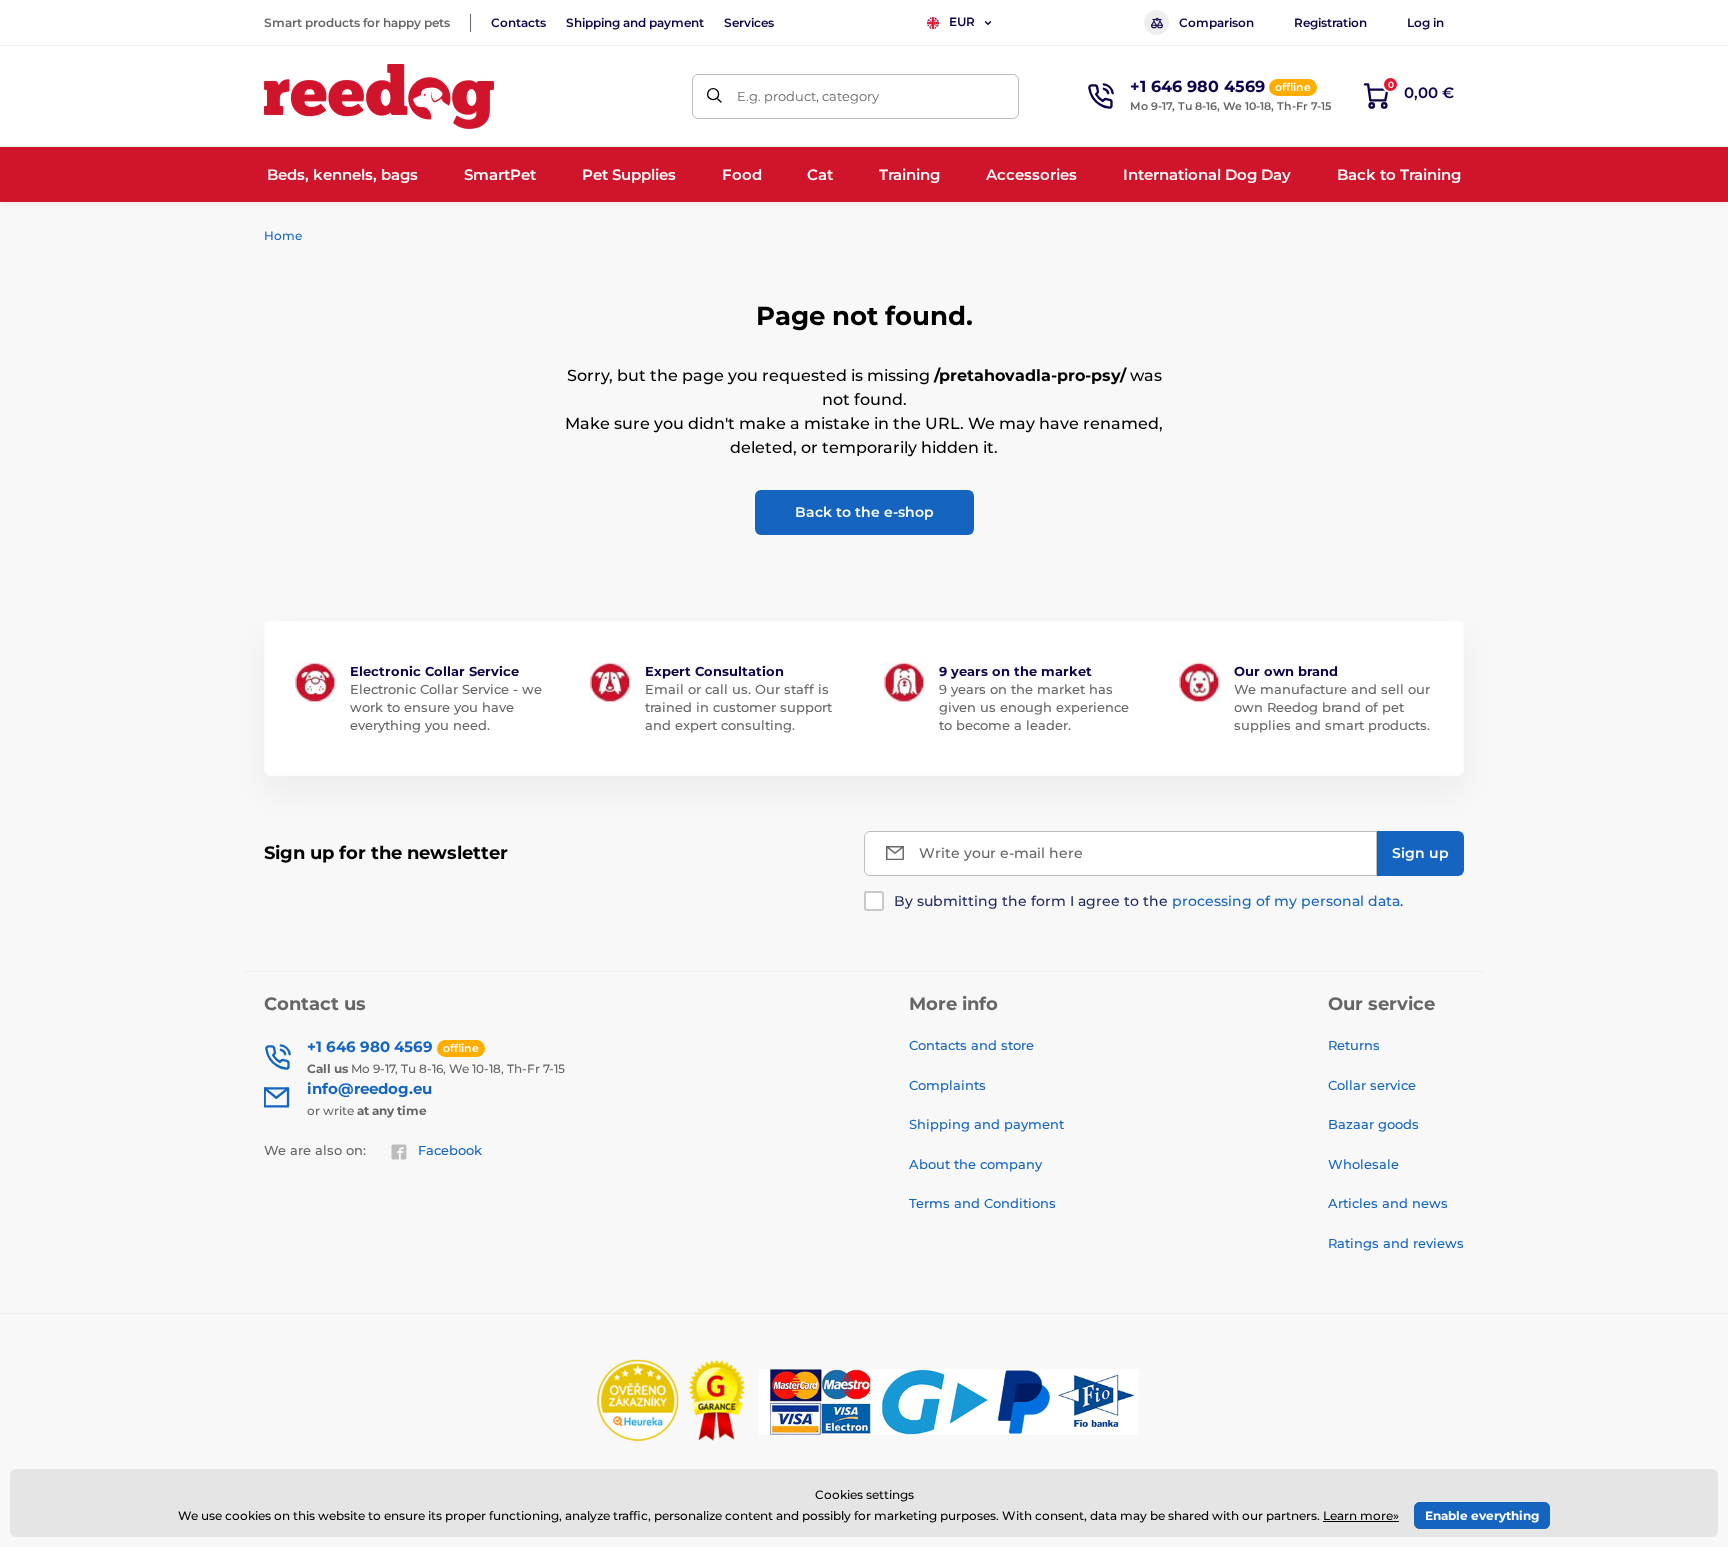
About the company (975, 1164)
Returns (1354, 1045)
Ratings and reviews (1396, 1243)
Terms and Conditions (982, 1203)
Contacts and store (971, 1045)
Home (283, 235)
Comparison (1216, 22)
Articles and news (1388, 1203)
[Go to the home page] (379, 96)
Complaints (947, 1085)
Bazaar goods (1373, 1124)
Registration (1330, 22)
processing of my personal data (1286, 901)
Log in (1425, 22)
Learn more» (1361, 1515)
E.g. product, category (808, 96)
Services (749, 22)
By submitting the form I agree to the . (1148, 901)
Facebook (450, 1150)
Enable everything (1482, 1515)
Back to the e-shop (864, 512)
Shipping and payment (635, 22)
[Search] (714, 96)
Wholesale (1363, 1164)
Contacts (518, 22)
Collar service (1372, 1085)
